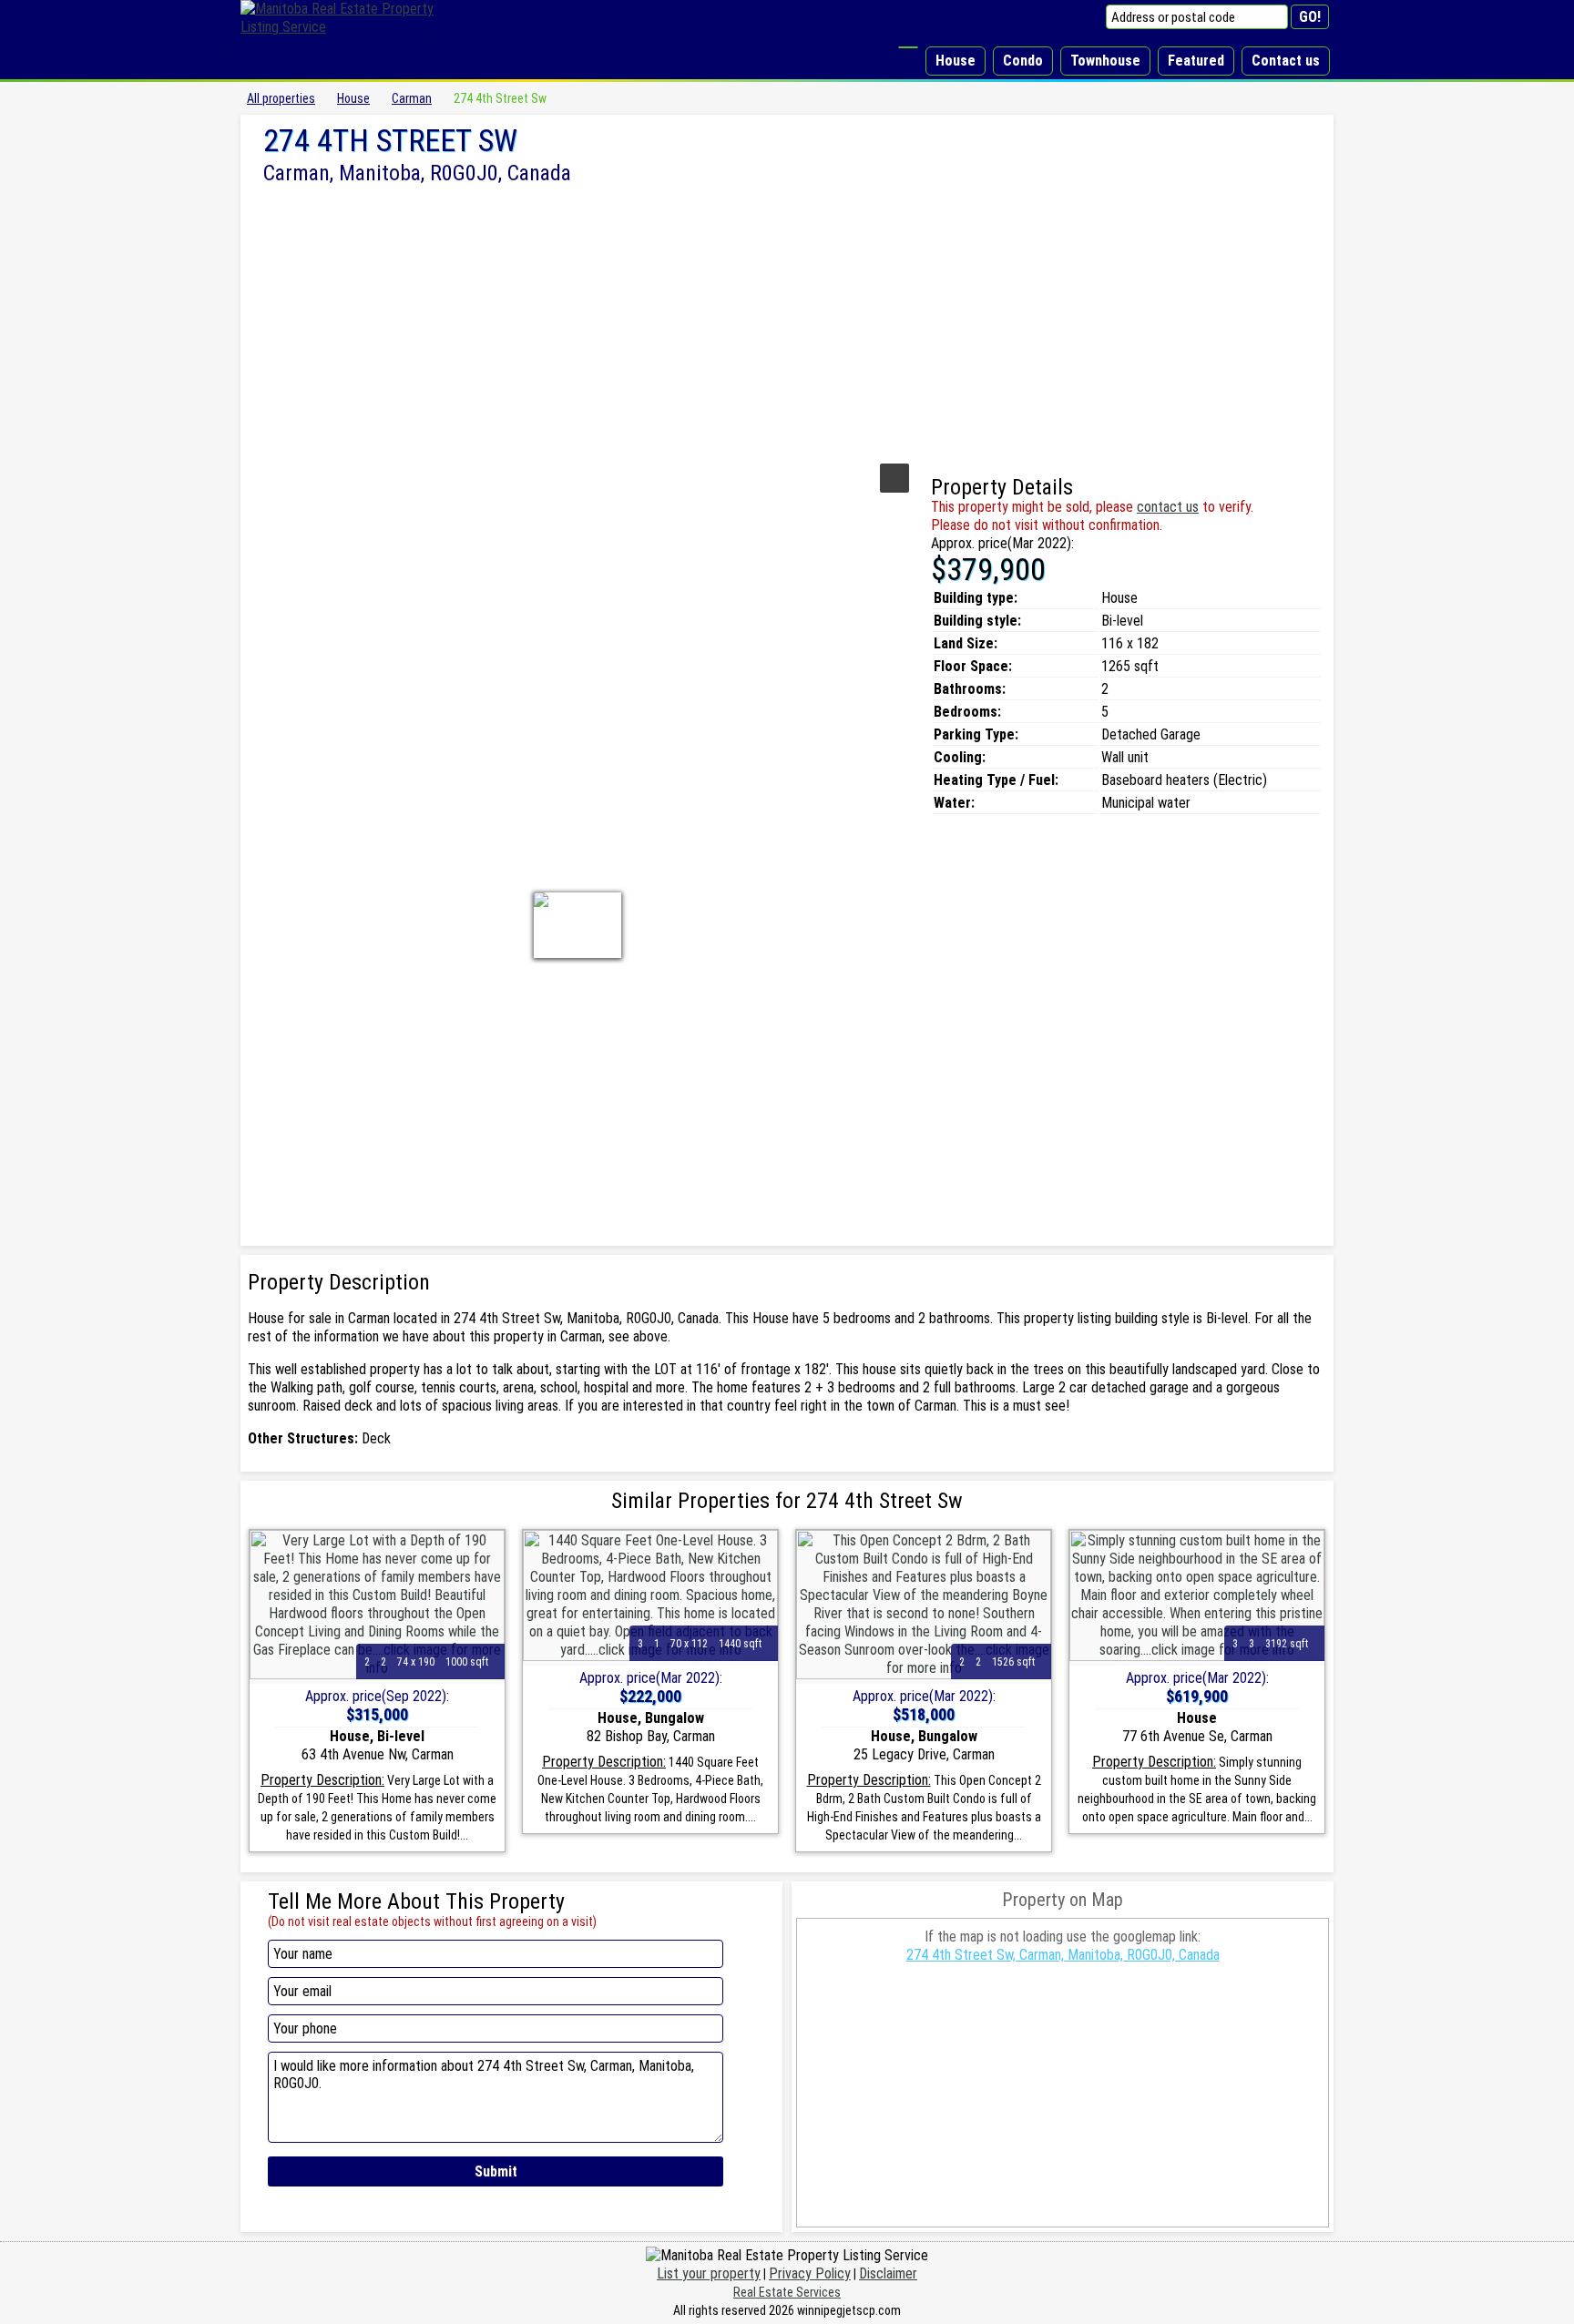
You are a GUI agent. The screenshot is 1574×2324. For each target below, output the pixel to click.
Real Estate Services (787, 2292)
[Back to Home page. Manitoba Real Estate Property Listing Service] (350, 27)
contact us (1168, 507)
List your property (709, 2273)
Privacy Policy (810, 2273)
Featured (1196, 61)
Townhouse (1105, 61)
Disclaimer (888, 2273)
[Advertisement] (787, 321)
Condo (1023, 61)
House (956, 61)
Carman (412, 98)
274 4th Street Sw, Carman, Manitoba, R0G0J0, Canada (1063, 1955)
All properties (281, 98)
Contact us (1286, 61)
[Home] (908, 47)
